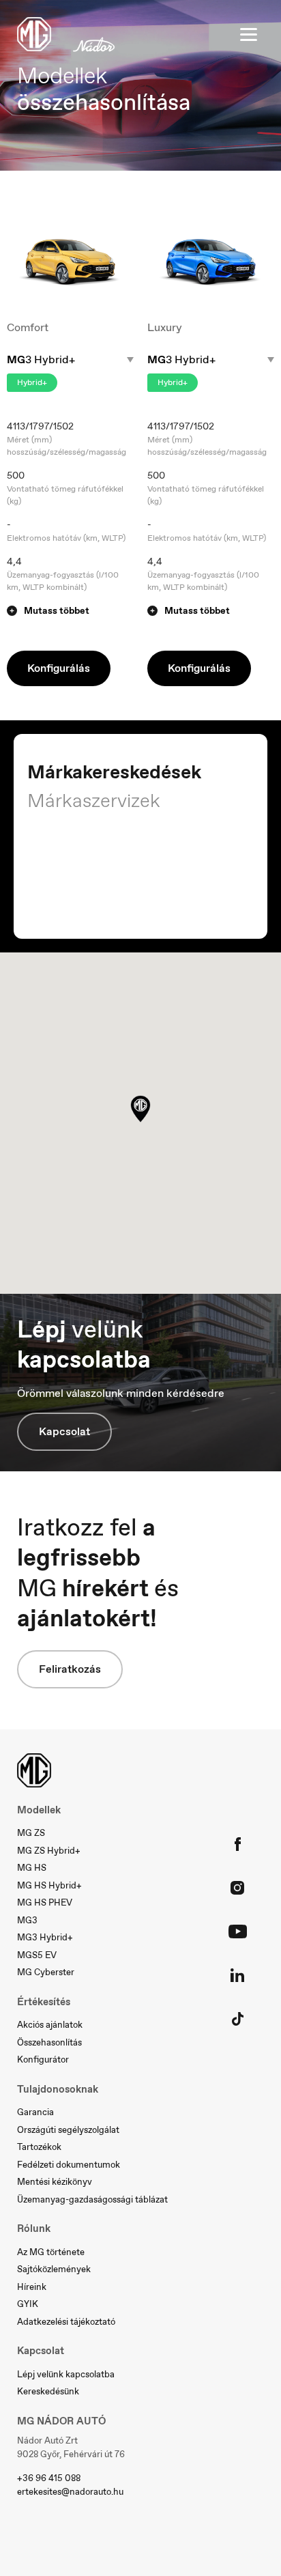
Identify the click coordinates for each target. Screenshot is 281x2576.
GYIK (28, 2304)
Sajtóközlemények (54, 2269)
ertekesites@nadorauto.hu (70, 2492)
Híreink (32, 2287)
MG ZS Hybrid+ (49, 1851)
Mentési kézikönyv (55, 2182)
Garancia (35, 2112)
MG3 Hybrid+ (45, 1937)
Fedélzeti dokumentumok (69, 2165)
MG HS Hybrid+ (49, 1885)
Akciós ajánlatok (50, 2025)
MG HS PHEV (45, 1902)
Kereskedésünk (48, 2391)
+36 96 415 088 (49, 2478)
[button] (70, 611)
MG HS (32, 1868)
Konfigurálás (59, 668)
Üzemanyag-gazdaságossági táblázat (92, 2199)
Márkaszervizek (94, 801)
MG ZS (31, 1833)
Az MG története (51, 2252)
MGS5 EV (37, 1955)
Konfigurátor (43, 2060)
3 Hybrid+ (41, 360)
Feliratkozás (70, 1669)
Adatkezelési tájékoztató (66, 2322)
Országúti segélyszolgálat (68, 2130)
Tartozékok (39, 2147)
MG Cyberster (46, 1972)
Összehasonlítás (49, 2042)
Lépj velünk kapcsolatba (66, 2374)
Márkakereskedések (114, 772)
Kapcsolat (64, 1431)
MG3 (27, 1920)
